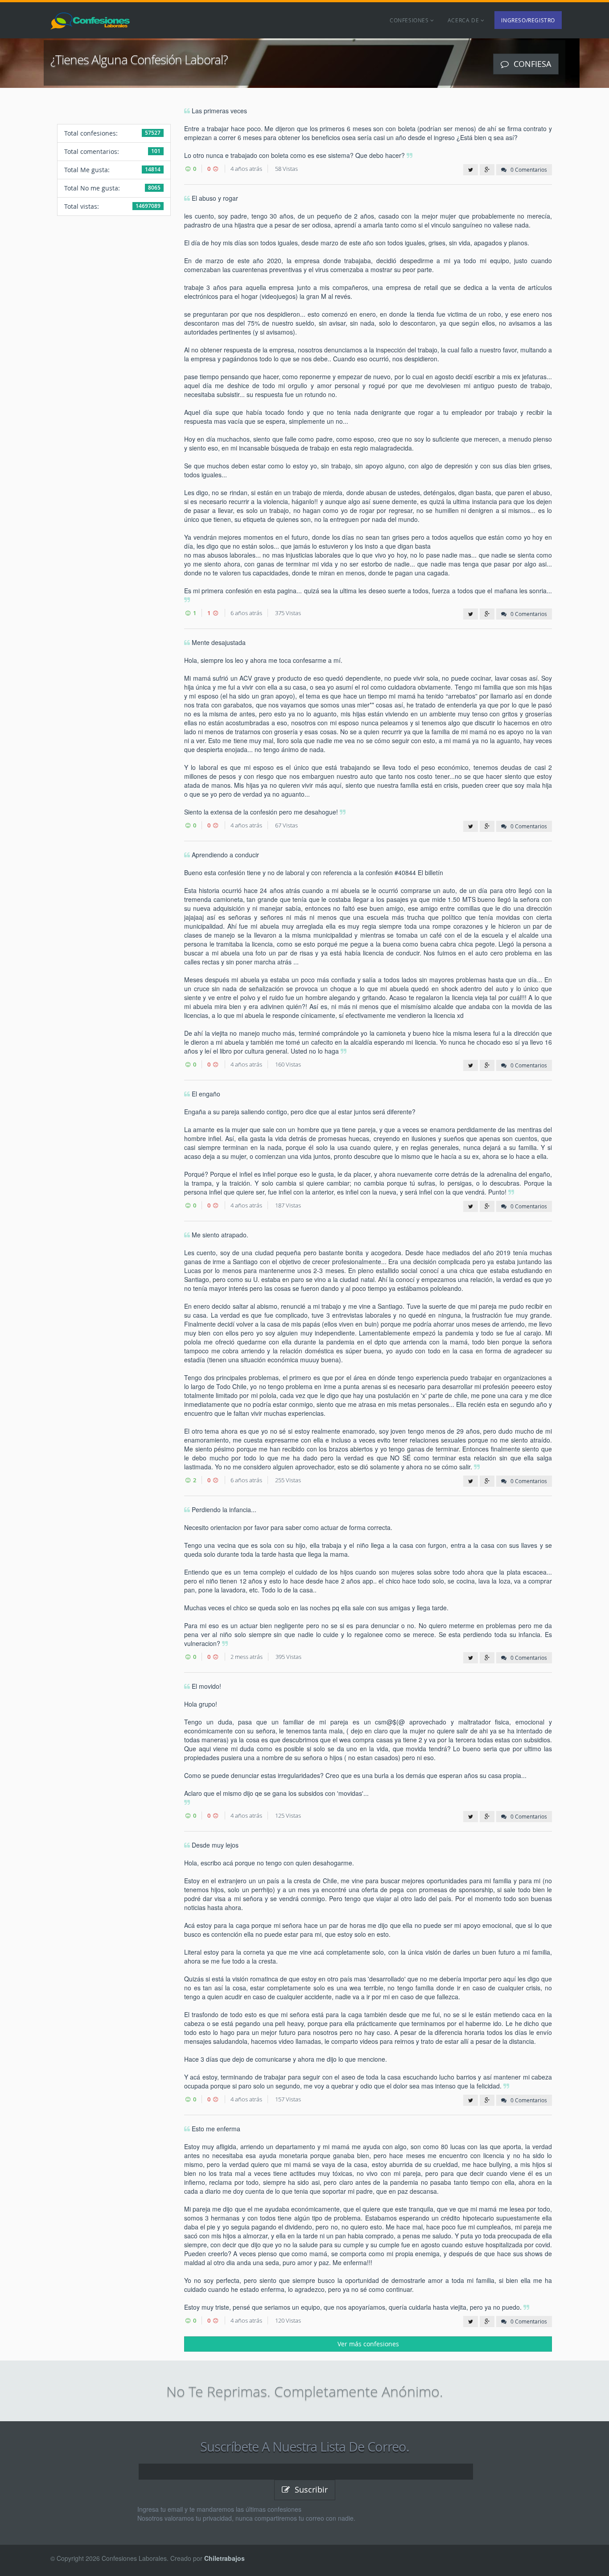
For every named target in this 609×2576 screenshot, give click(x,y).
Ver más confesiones (368, 2344)
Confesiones (410, 20)
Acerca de (464, 20)
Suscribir (310, 2489)
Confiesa (531, 64)
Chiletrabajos (224, 2558)
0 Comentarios (528, 170)
